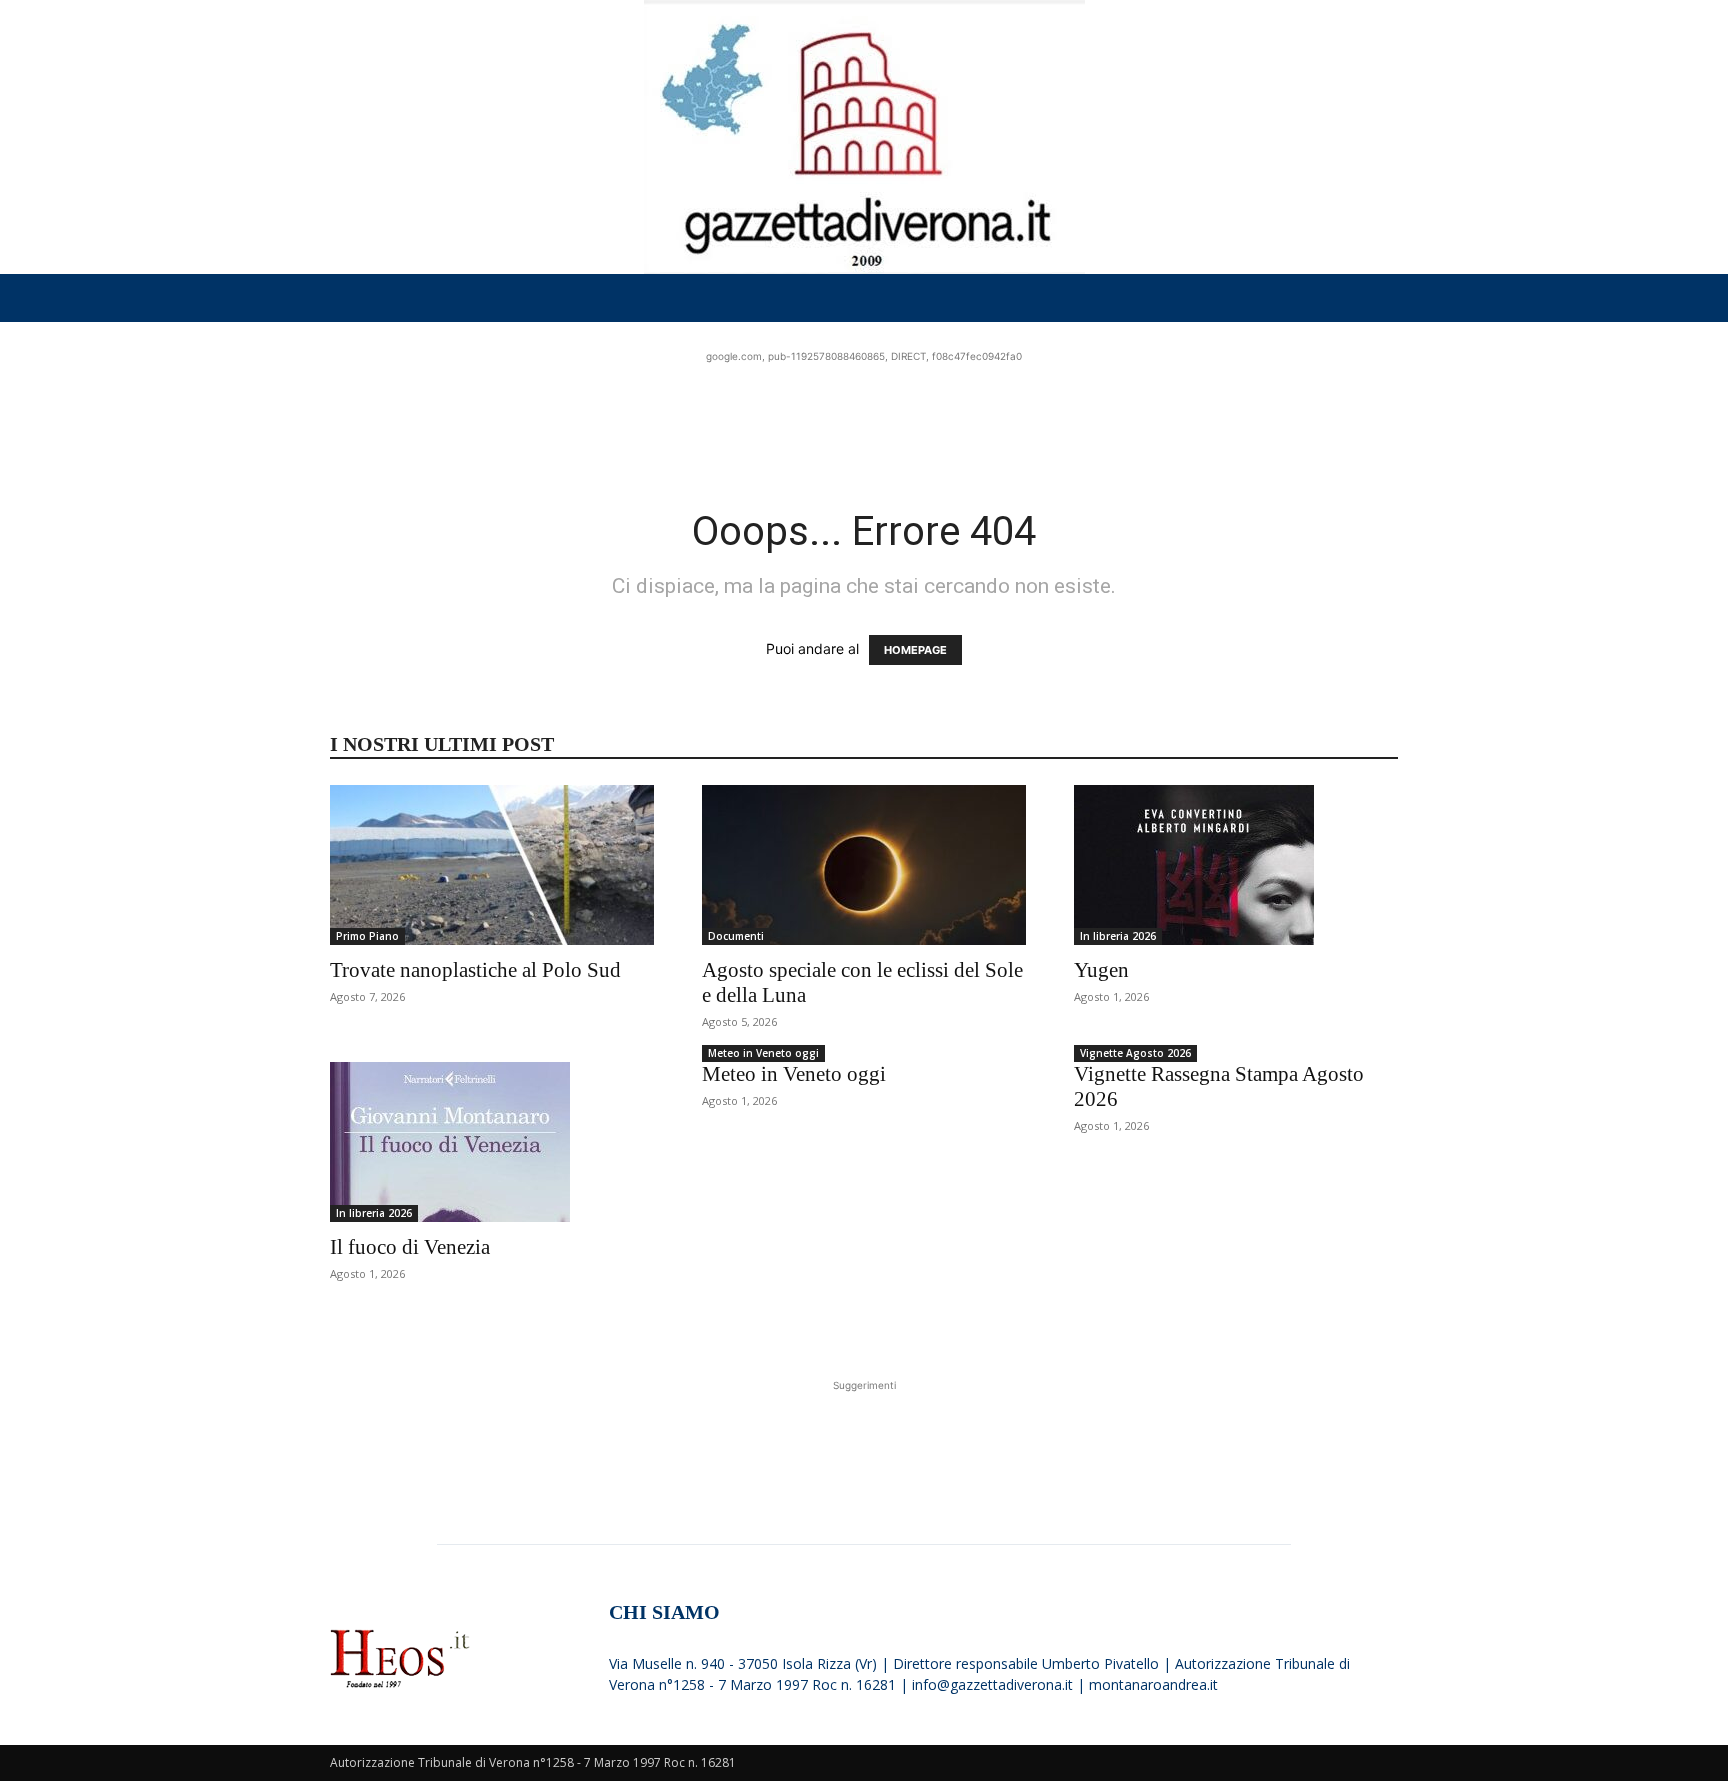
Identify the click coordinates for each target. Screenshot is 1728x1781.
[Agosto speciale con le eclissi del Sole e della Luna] (864, 865)
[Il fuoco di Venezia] (492, 1142)
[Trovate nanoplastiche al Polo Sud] (492, 865)
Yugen (1101, 970)
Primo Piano (367, 936)
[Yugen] (1236, 865)
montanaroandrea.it (1153, 1684)
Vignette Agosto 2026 (1135, 1053)
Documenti (736, 936)
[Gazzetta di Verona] (864, 137)
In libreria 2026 (1118, 936)
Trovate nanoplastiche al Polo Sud (475, 970)
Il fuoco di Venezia (410, 1247)
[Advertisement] (864, 412)
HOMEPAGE (915, 650)
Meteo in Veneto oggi (763, 1053)
